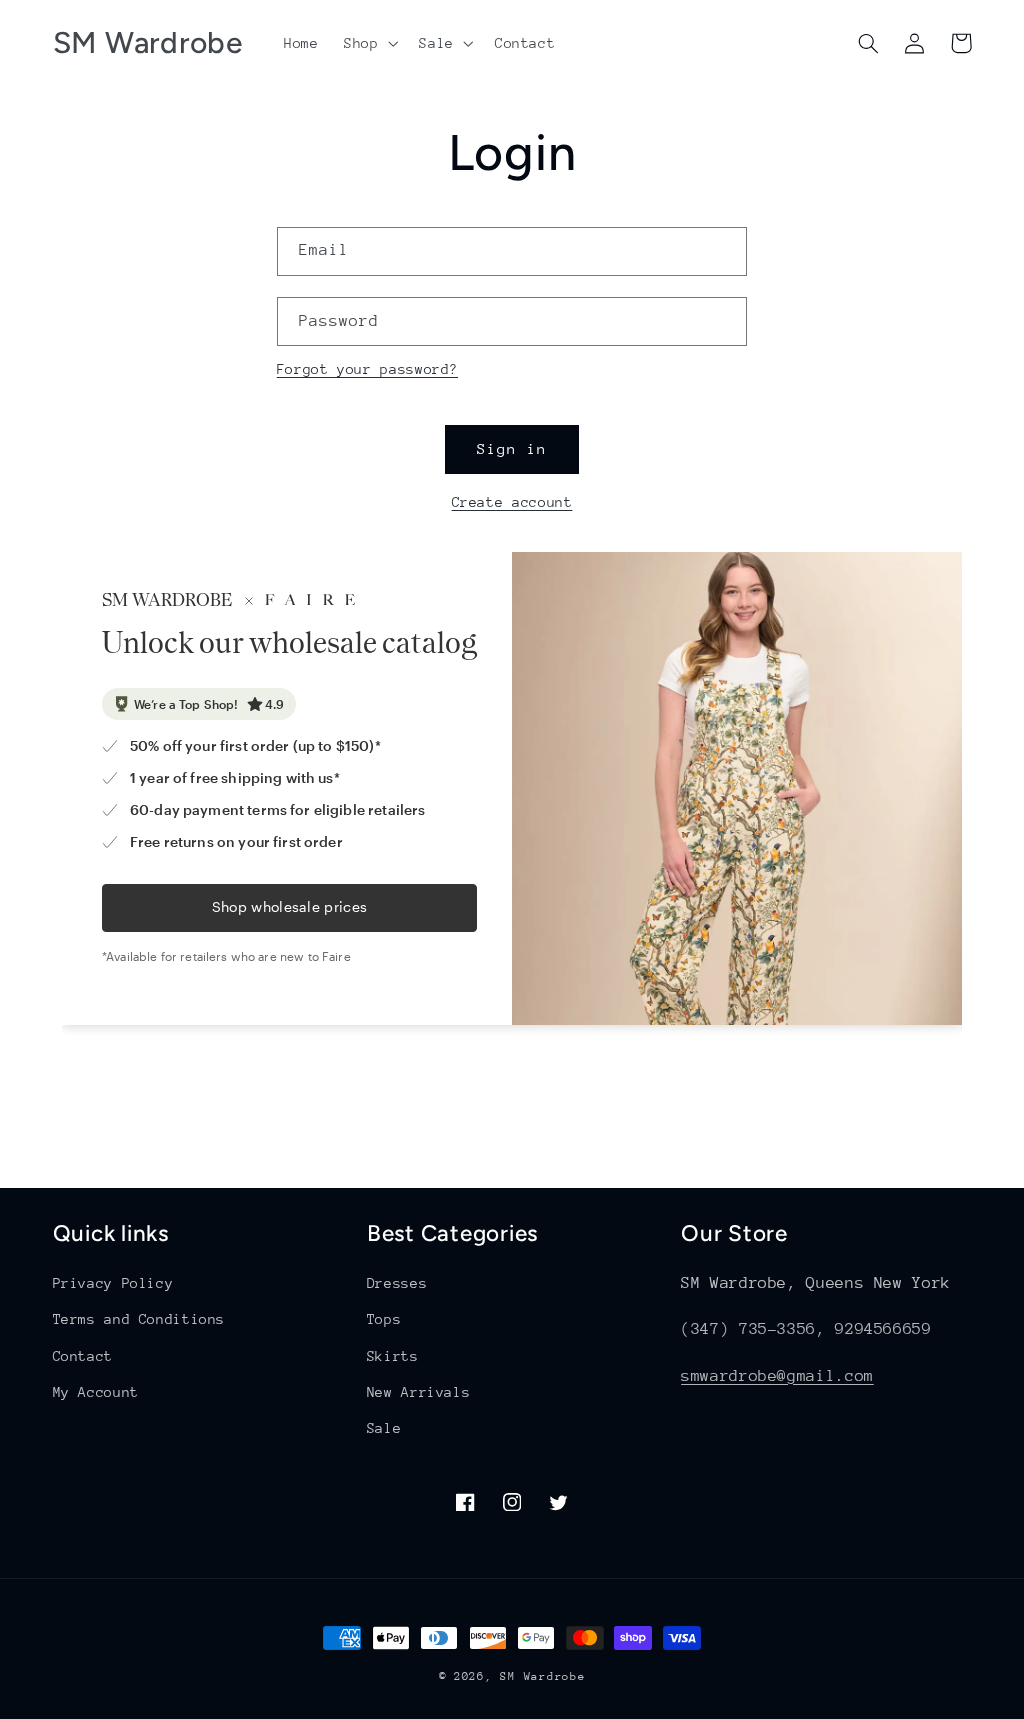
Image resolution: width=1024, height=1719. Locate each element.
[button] (368, 43)
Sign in (512, 448)
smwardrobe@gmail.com (777, 1376)
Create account (512, 502)
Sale (384, 1428)
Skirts (393, 1356)
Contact (83, 1356)
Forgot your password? (367, 369)
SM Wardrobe (542, 1676)
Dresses (397, 1283)
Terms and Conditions (139, 1319)
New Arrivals (419, 1392)
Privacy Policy (113, 1283)
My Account (96, 1392)
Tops (384, 1319)
